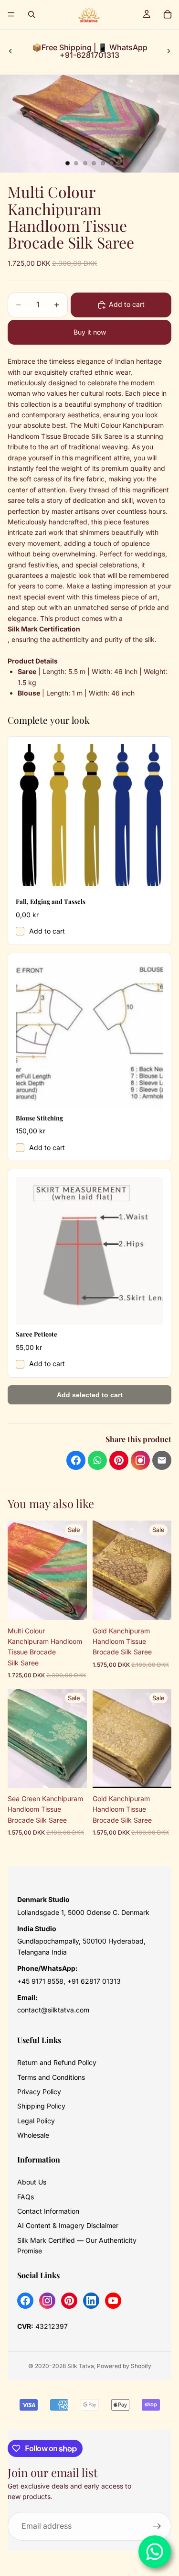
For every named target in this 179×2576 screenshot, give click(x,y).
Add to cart (47, 931)
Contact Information (48, 2211)
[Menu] (11, 14)
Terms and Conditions (51, 2077)
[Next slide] (168, 51)
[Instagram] (47, 2301)
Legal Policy (36, 2121)
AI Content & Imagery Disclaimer (68, 2225)
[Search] (32, 14)
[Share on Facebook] (76, 1460)
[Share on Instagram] (140, 1460)
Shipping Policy (41, 2106)
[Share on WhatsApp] (97, 1460)
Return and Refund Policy (57, 2062)
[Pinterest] (69, 2301)
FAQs (26, 2197)
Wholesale (33, 2135)
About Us (32, 2182)
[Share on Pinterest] (119, 1460)
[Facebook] (25, 2301)
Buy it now (90, 332)
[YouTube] (113, 2301)
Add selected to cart (90, 1395)
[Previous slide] (11, 51)
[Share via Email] (162, 1460)
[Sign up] (157, 2526)
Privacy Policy (39, 2092)
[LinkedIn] (91, 2301)
